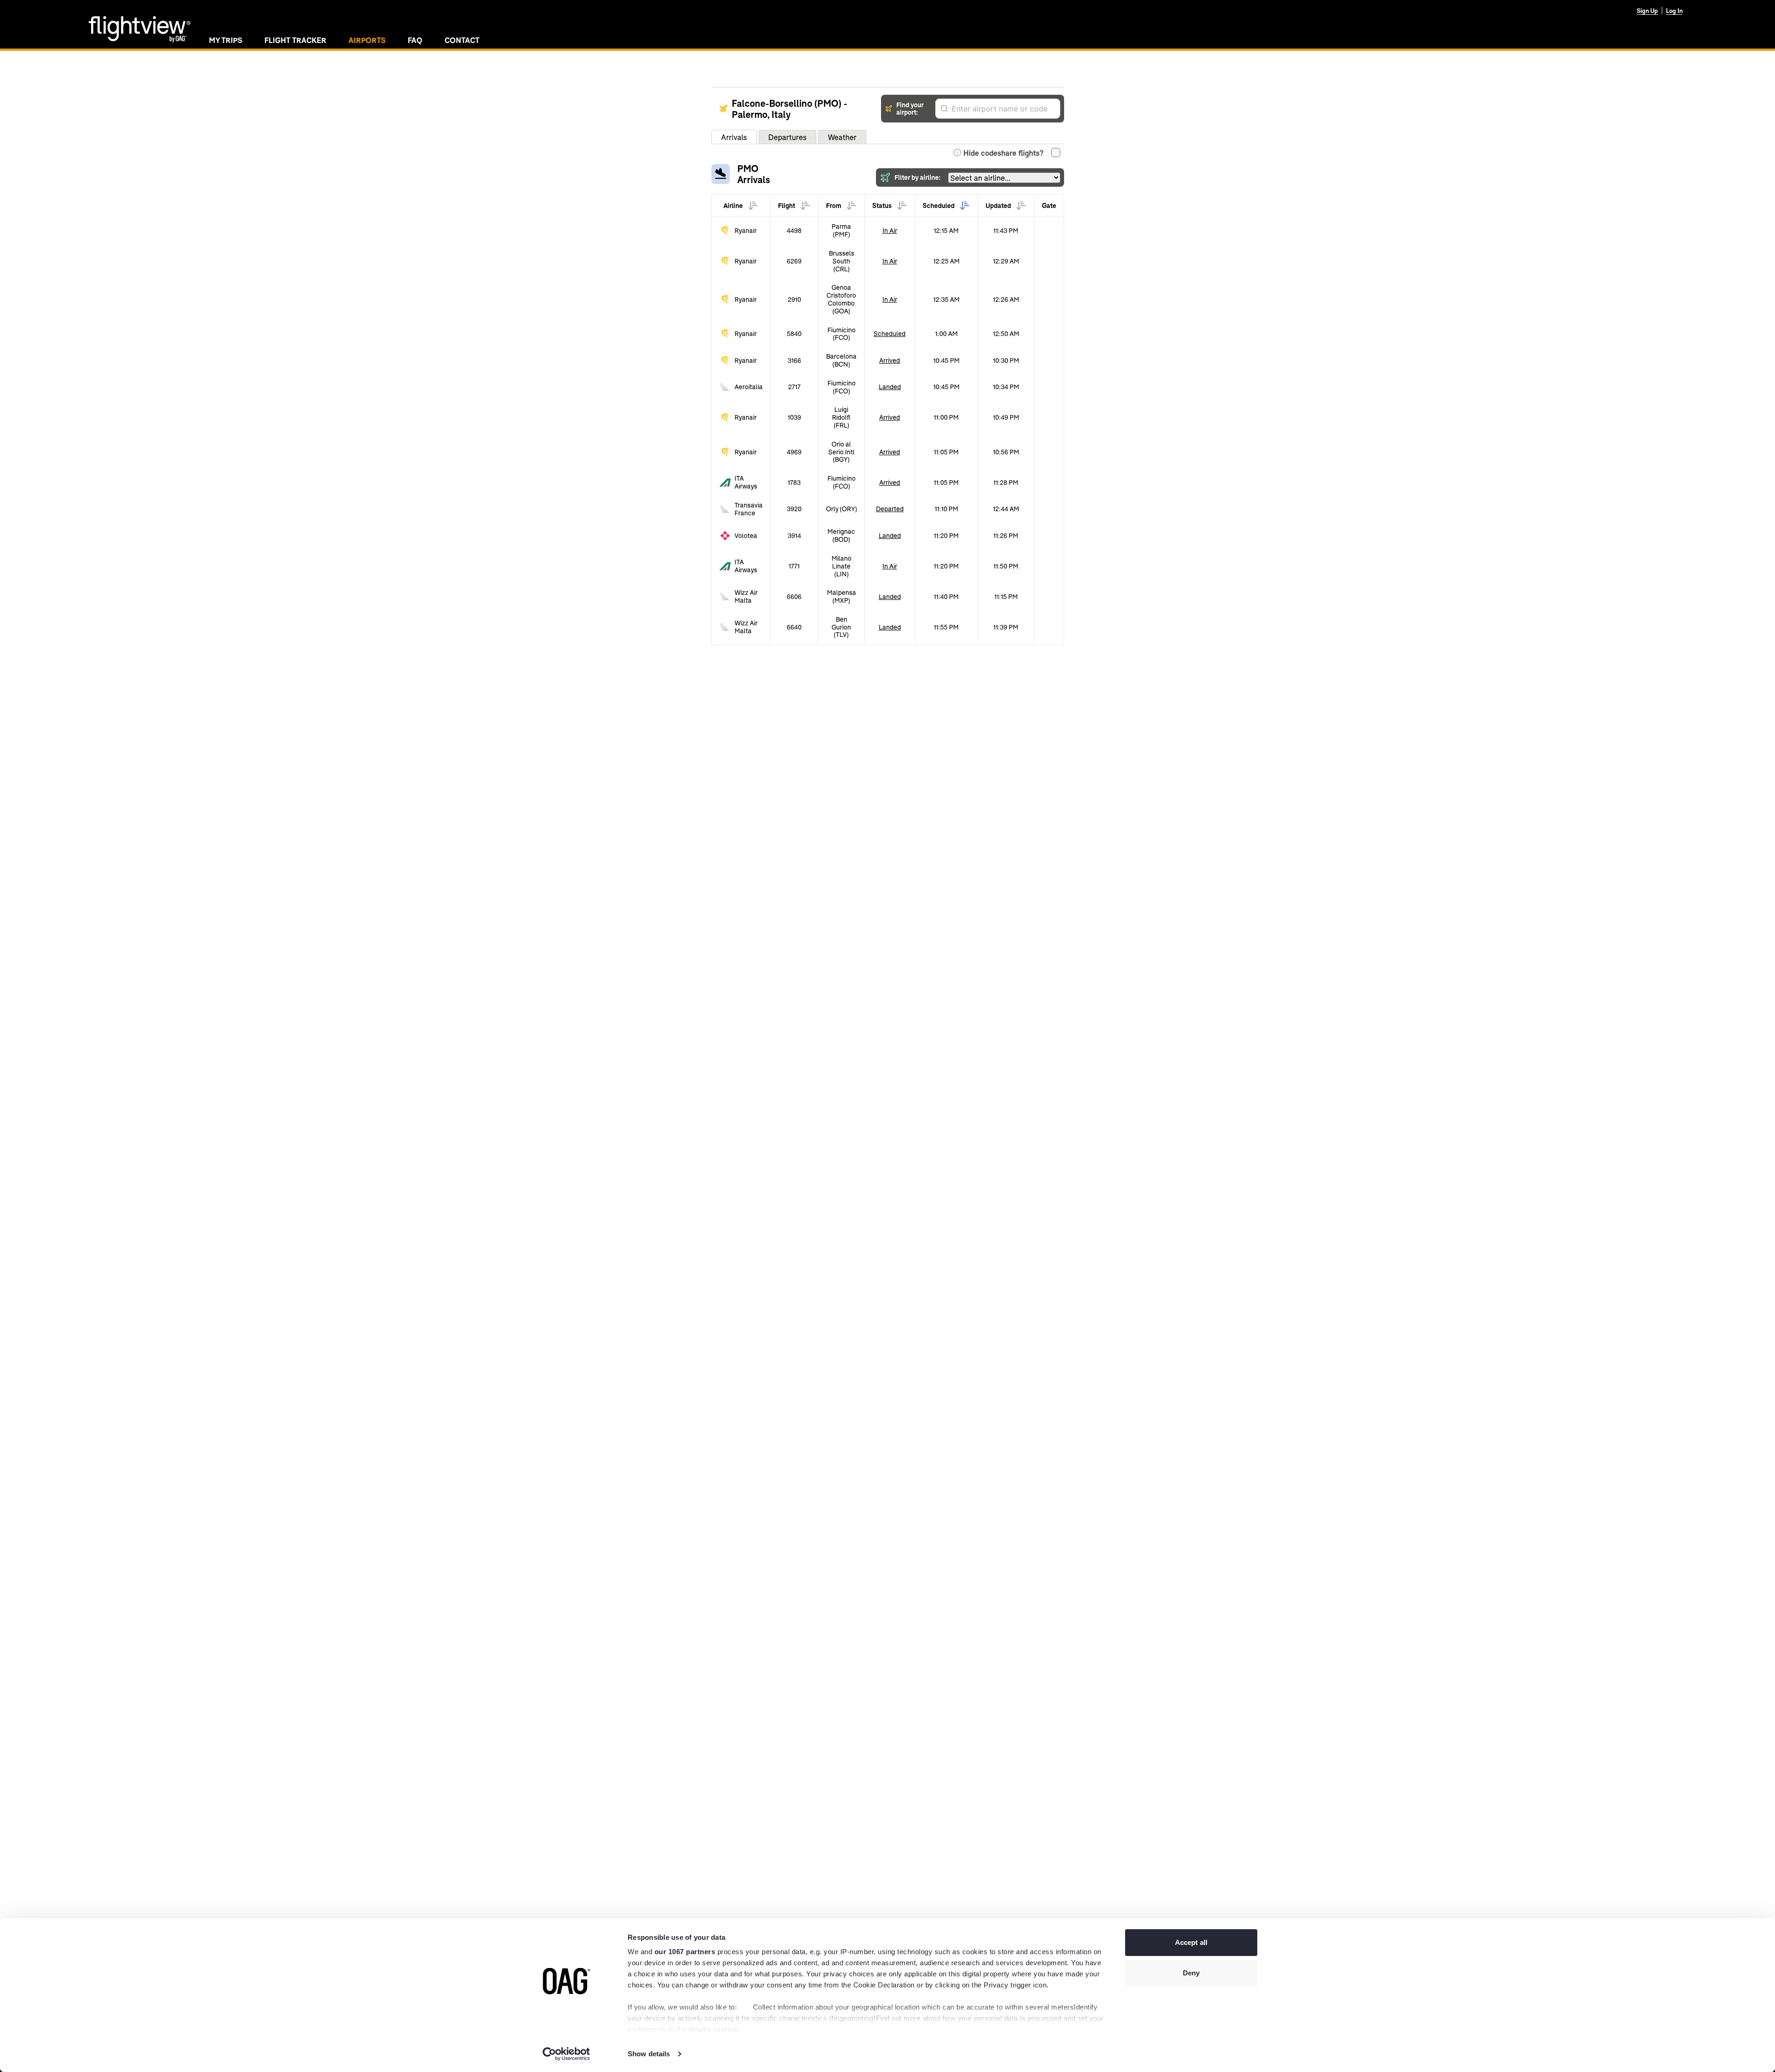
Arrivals (734, 137)
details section (713, 2029)
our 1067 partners (685, 1952)
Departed (890, 509)
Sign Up (1647, 11)
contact (462, 40)
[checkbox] (1056, 153)
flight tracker (295, 40)
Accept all (1191, 1942)
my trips (226, 40)
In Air (890, 230)
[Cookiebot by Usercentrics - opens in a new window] (566, 2054)
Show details (649, 2054)
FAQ (415, 40)
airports (367, 40)
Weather (842, 137)
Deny (1191, 1973)
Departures (787, 137)
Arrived (890, 360)
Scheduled (890, 333)
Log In (1674, 11)
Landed (890, 387)
